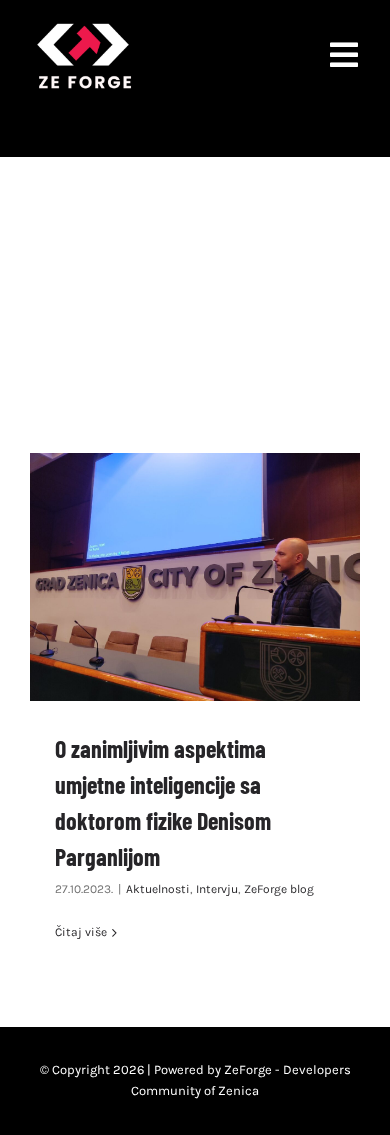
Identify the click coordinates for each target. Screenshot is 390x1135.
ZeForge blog (279, 889)
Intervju (217, 889)
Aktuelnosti (158, 889)
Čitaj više (81, 932)
